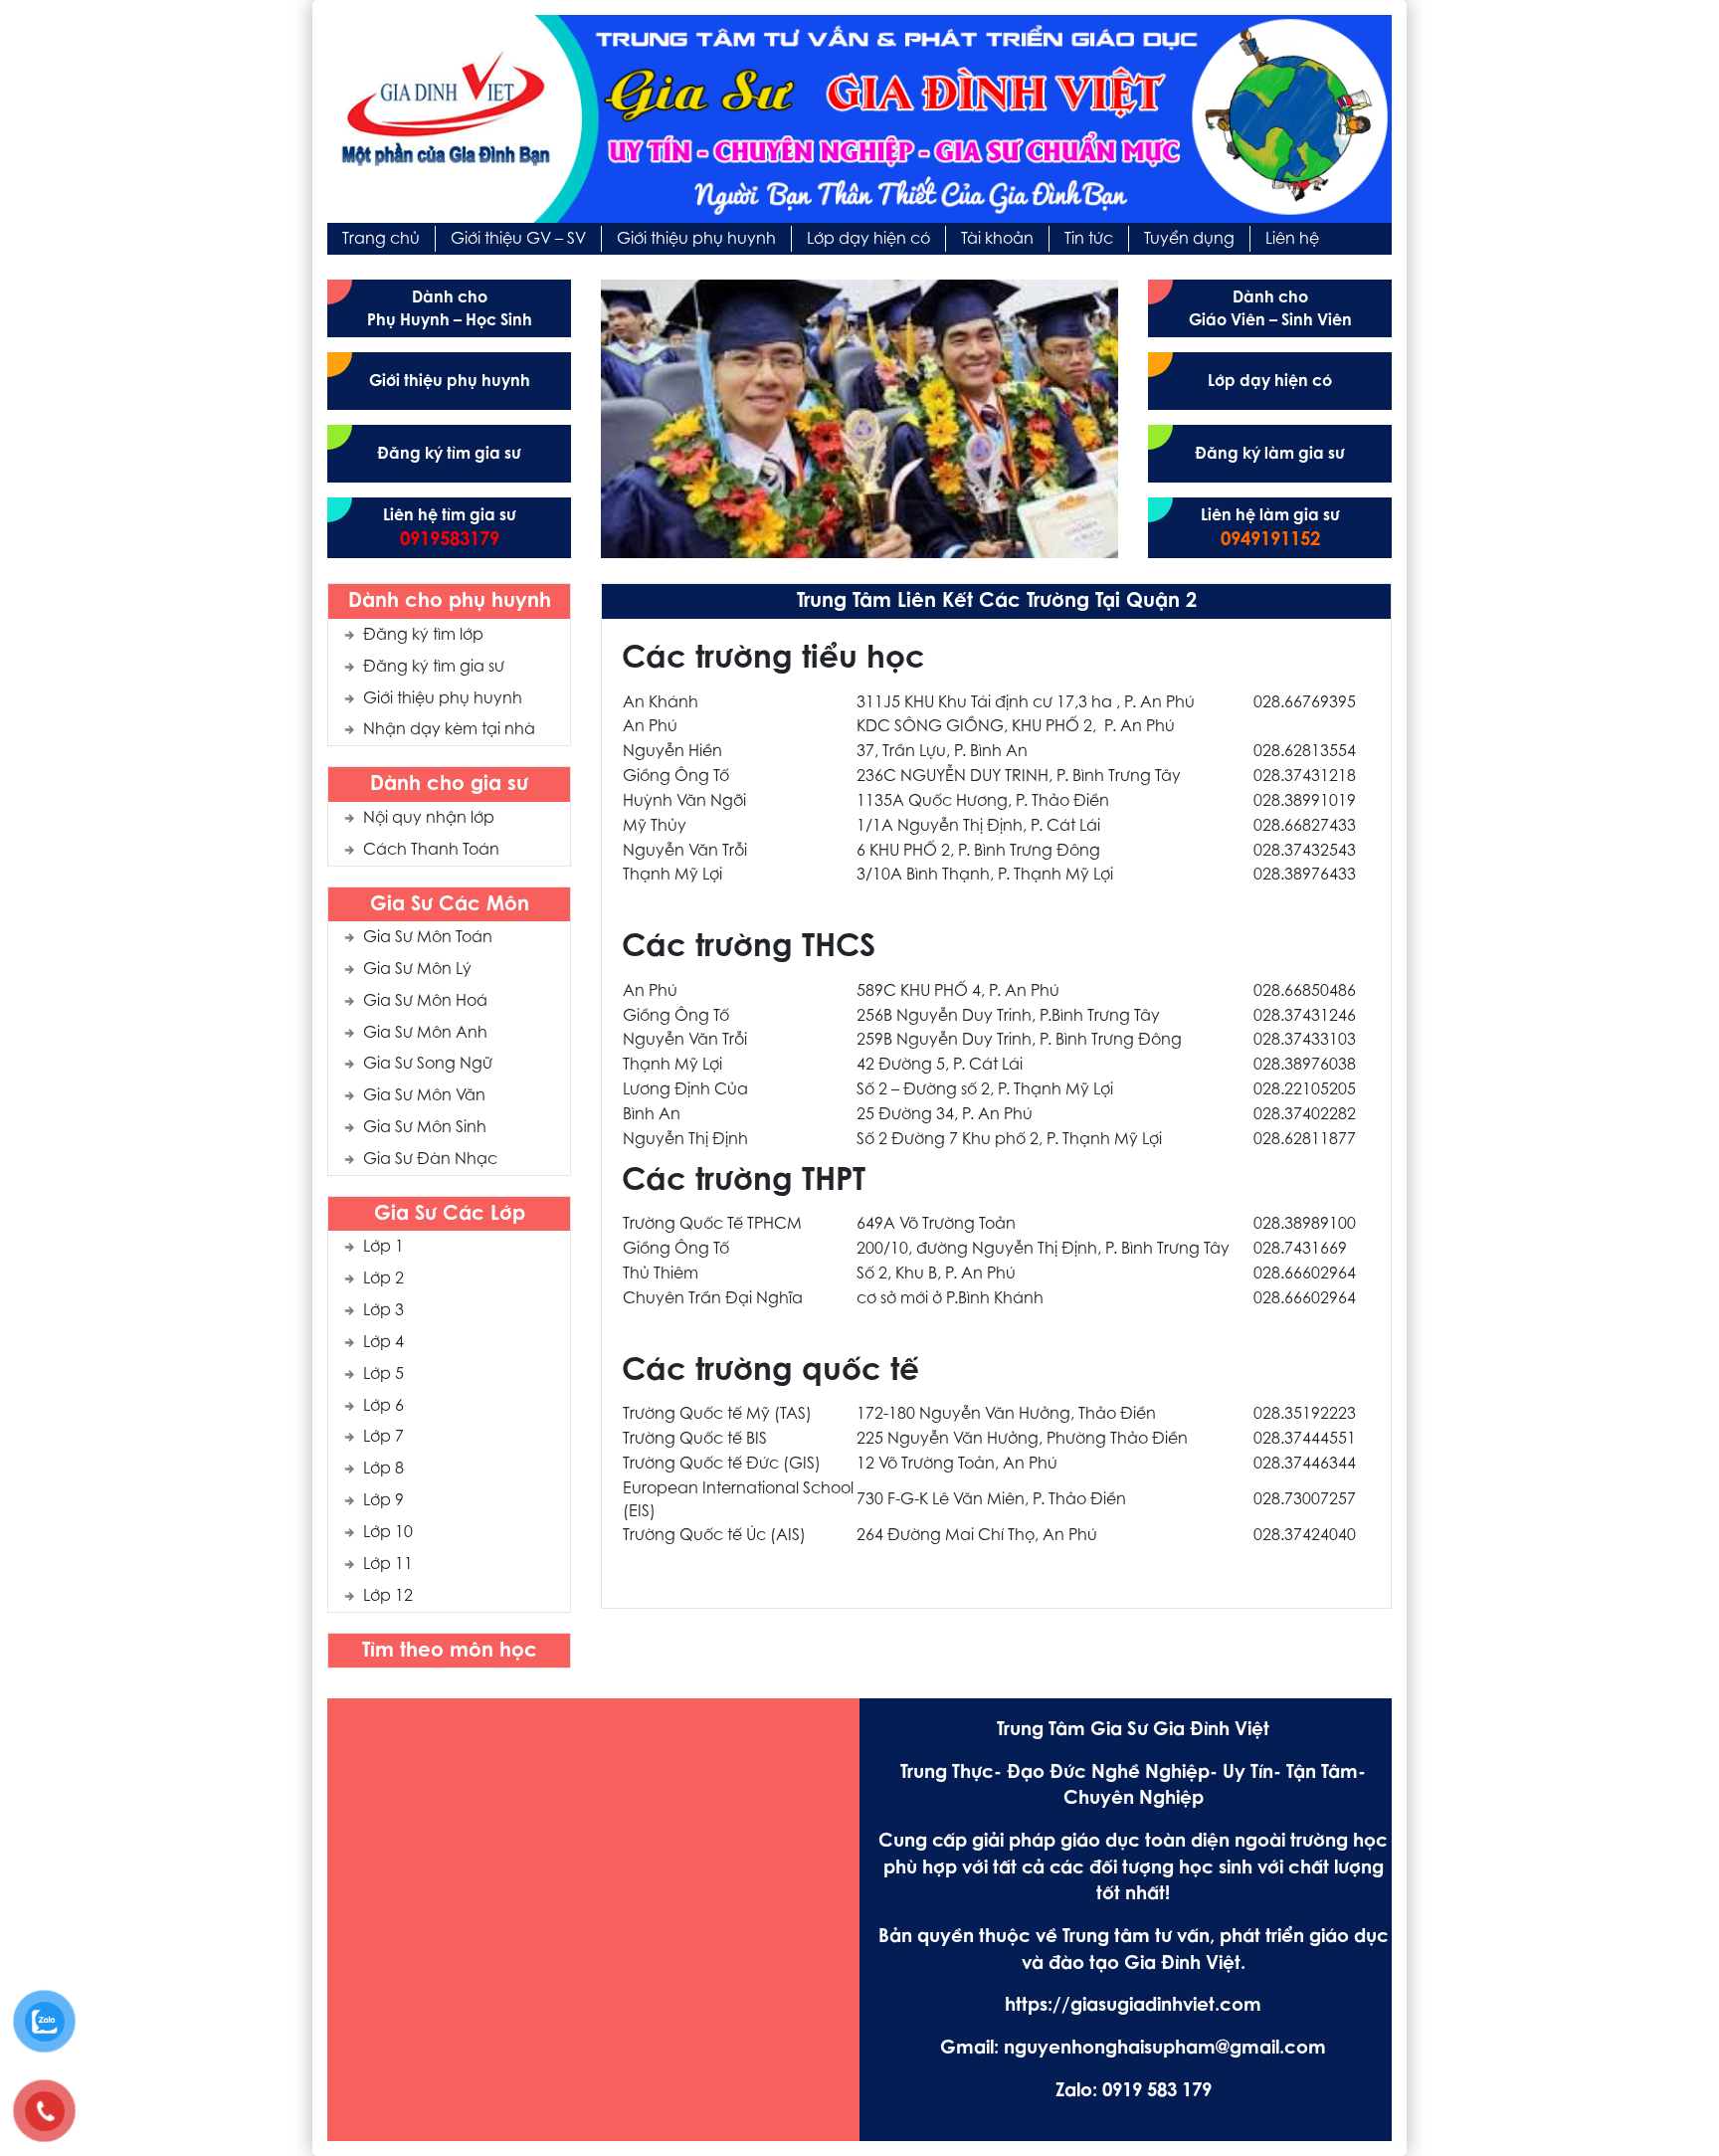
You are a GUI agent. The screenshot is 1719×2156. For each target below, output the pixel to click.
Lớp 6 (383, 1407)
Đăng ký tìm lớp (423, 636)
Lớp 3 (383, 1311)
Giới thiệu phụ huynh (443, 699)
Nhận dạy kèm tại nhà (449, 730)
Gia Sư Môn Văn (424, 1096)
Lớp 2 (383, 1279)
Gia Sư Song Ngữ (428, 1065)
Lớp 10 (388, 1533)
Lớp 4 (383, 1343)
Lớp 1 (383, 1248)
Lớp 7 (383, 1438)
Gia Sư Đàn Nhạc (430, 1160)
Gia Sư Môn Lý (417, 970)
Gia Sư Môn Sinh (425, 1128)
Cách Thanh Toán (431, 851)
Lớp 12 (388, 1597)
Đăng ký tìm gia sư (434, 668)
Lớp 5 (383, 1375)
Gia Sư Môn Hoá (425, 1002)
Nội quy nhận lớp (429, 819)
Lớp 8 (383, 1470)
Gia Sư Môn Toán (428, 938)
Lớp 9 (383, 1501)
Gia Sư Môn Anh (425, 1034)
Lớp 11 (388, 1565)
